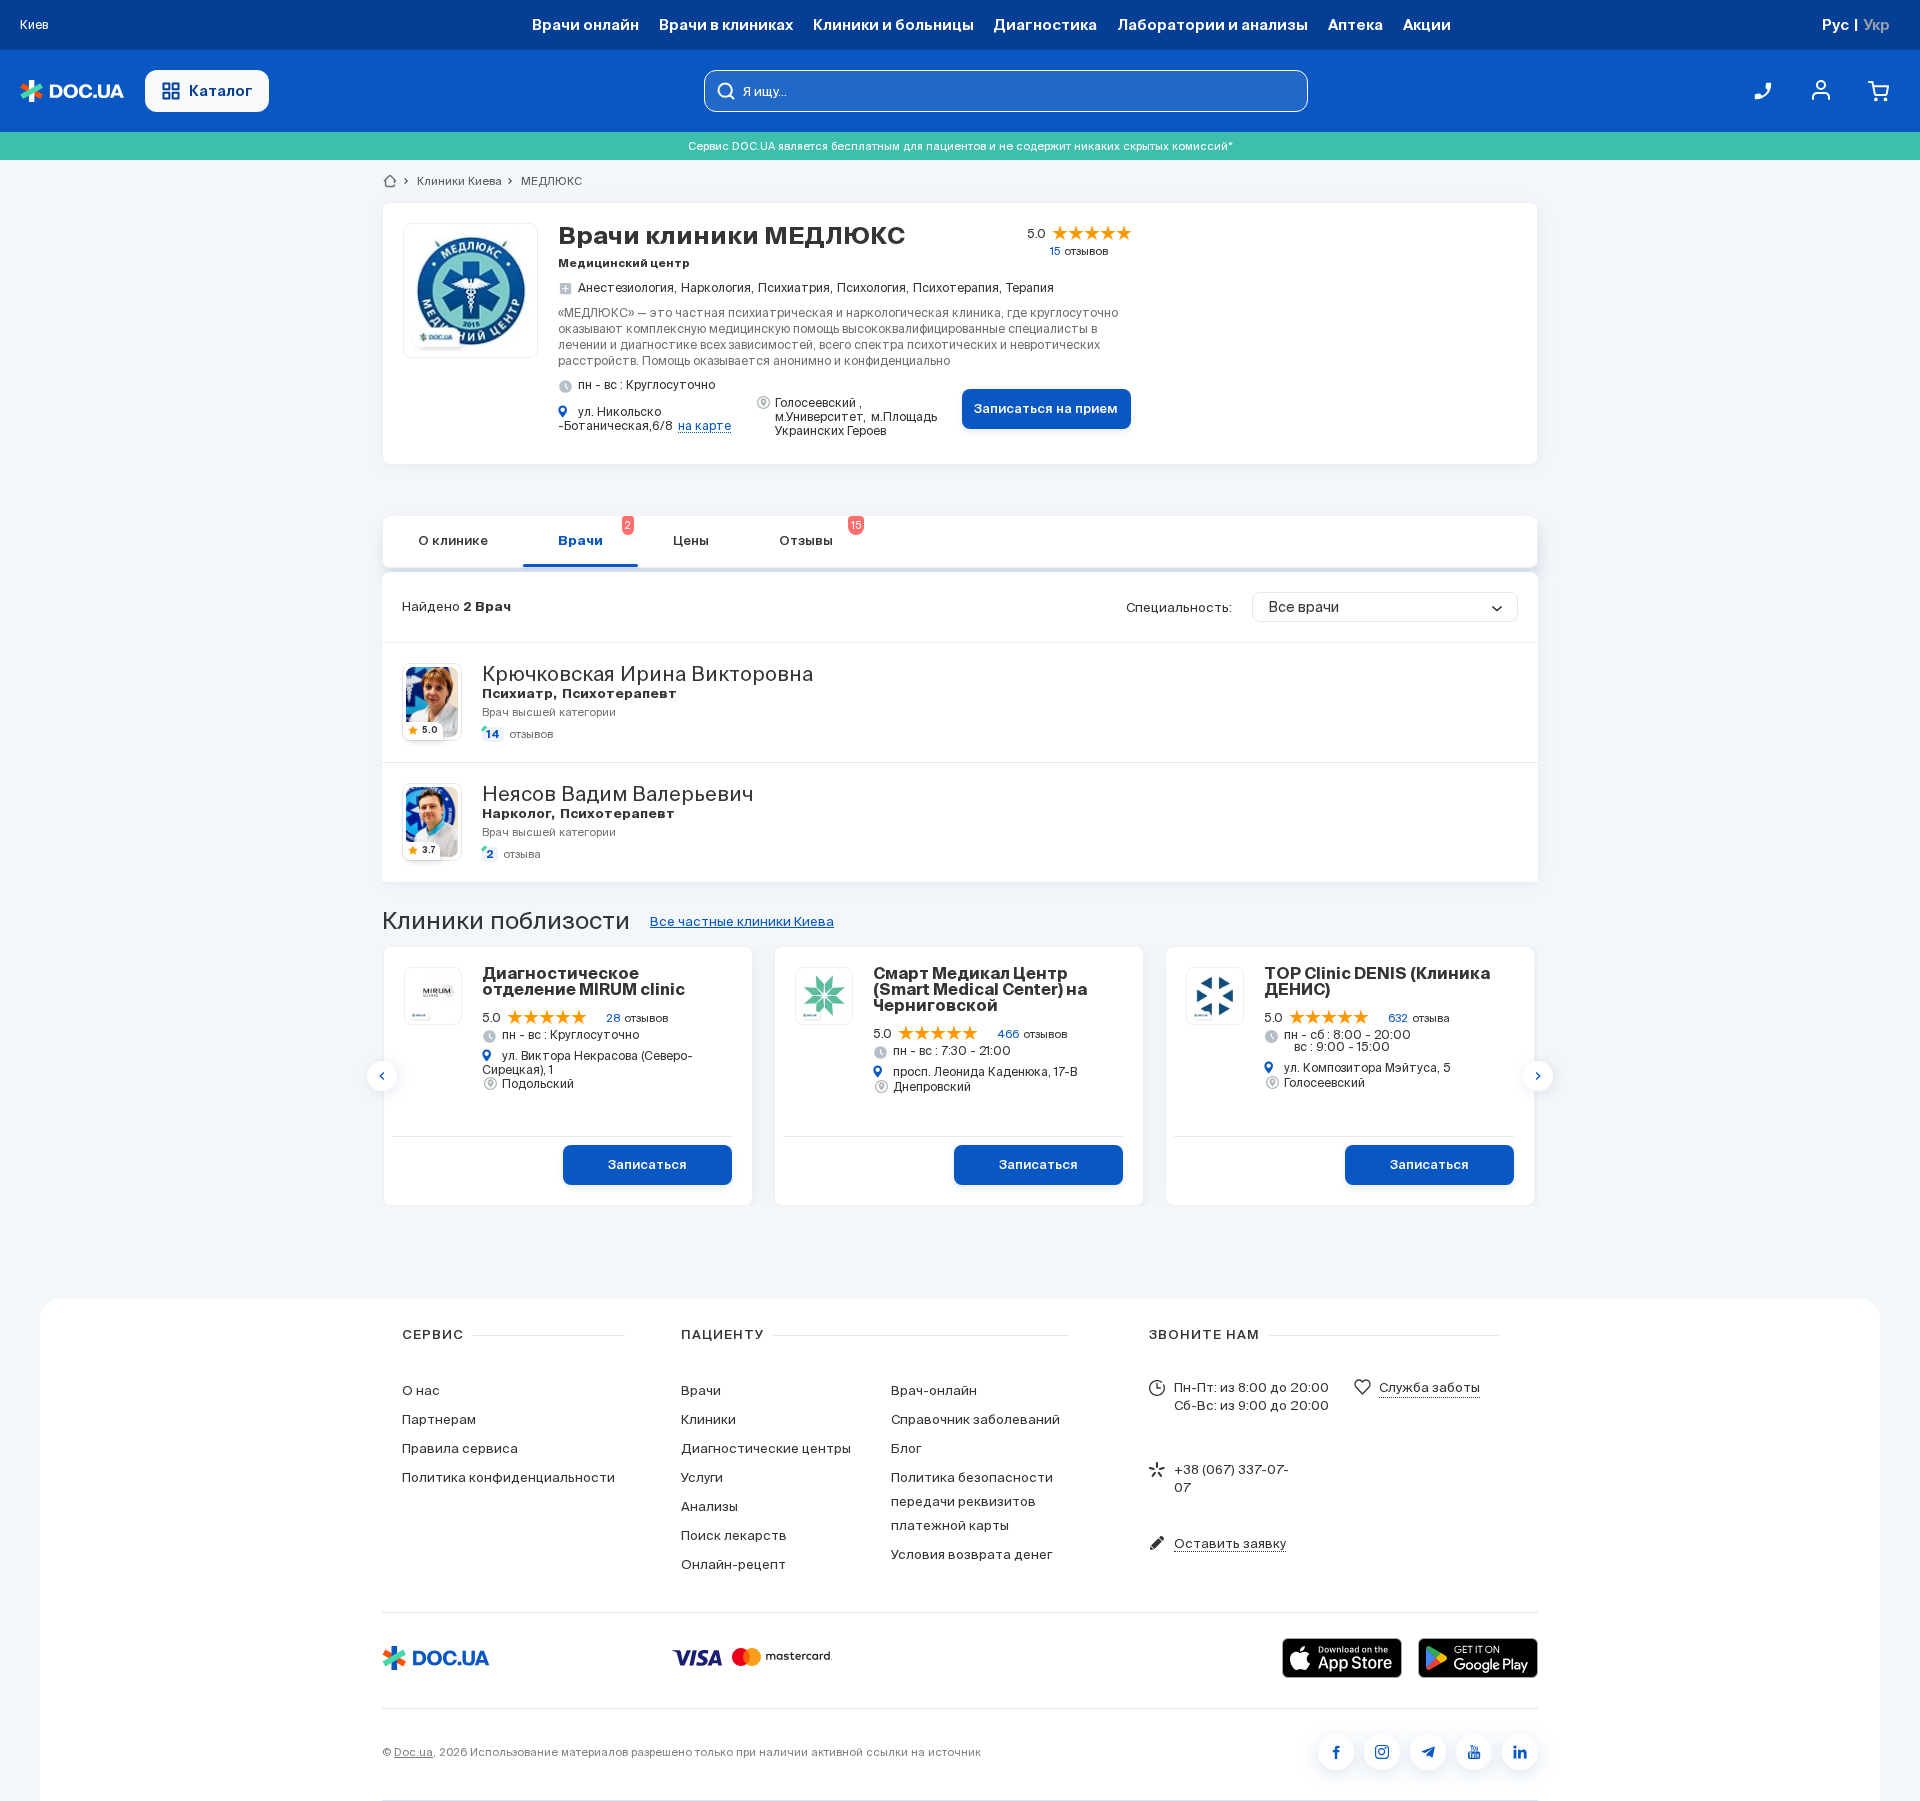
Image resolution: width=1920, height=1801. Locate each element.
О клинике (453, 541)
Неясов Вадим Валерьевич (617, 794)
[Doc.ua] (72, 91)
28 (613, 1018)
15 (1055, 251)
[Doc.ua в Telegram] (1428, 1752)
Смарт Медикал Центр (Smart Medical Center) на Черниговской (980, 991)
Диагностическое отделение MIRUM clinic (583, 983)
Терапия (1030, 287)
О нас (421, 1390)
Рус (1835, 24)
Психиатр (519, 694)
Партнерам (439, 1419)
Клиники (708, 1419)
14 (493, 734)
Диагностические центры (766, 1448)
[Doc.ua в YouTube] (1474, 1752)
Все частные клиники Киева (742, 921)
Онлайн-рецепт (733, 1564)
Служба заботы (1429, 1387)
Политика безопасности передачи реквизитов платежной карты (972, 1501)
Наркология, (717, 287)
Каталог (221, 90)
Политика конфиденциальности (508, 1477)
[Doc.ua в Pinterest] (1520, 1752)
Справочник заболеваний (975, 1419)
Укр (1876, 24)
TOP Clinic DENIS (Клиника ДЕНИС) (1377, 983)
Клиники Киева (451, 181)
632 (1398, 1018)
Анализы (709, 1506)
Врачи (594, 534)
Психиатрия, (795, 287)
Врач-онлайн (934, 1390)
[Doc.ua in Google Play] (1478, 1658)
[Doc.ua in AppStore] (1342, 1658)
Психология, (873, 287)
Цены (691, 541)
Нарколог (518, 814)
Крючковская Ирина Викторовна (647, 674)
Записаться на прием (1046, 409)
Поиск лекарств (734, 1535)
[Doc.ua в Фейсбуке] (1336, 1752)
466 (1008, 1034)
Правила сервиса (460, 1448)
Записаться (647, 1165)
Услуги (702, 1477)
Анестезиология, (627, 287)
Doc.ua (413, 1752)
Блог (906, 1448)
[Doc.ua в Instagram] (1382, 1752)
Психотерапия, (957, 287)
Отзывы (820, 534)
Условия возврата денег (971, 1554)
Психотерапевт (618, 694)
